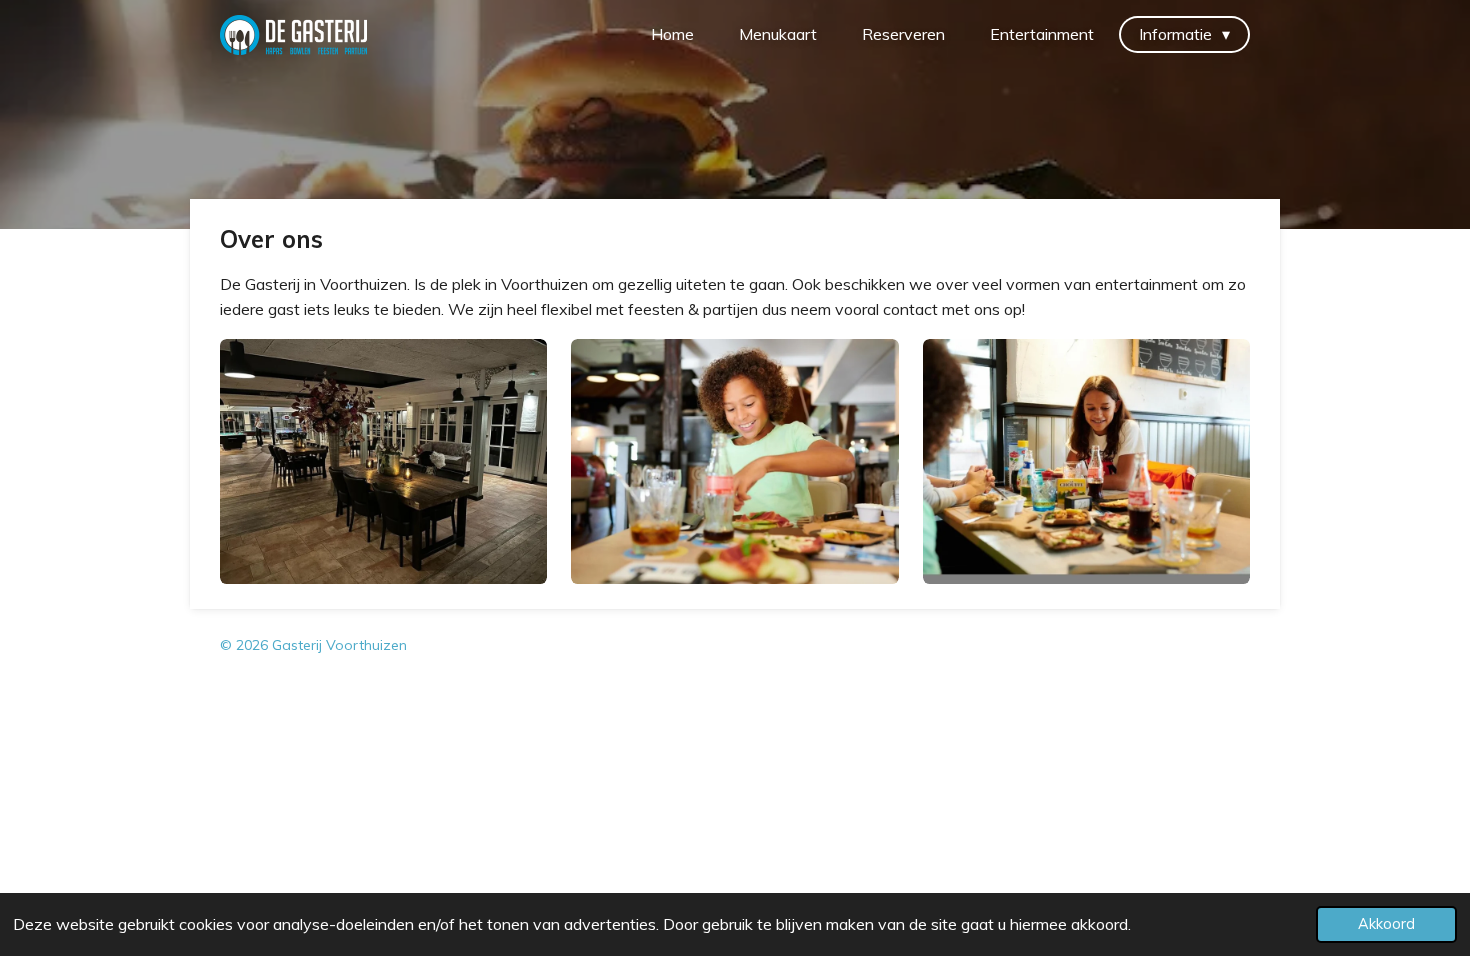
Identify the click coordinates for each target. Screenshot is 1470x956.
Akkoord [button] (1386, 924)
